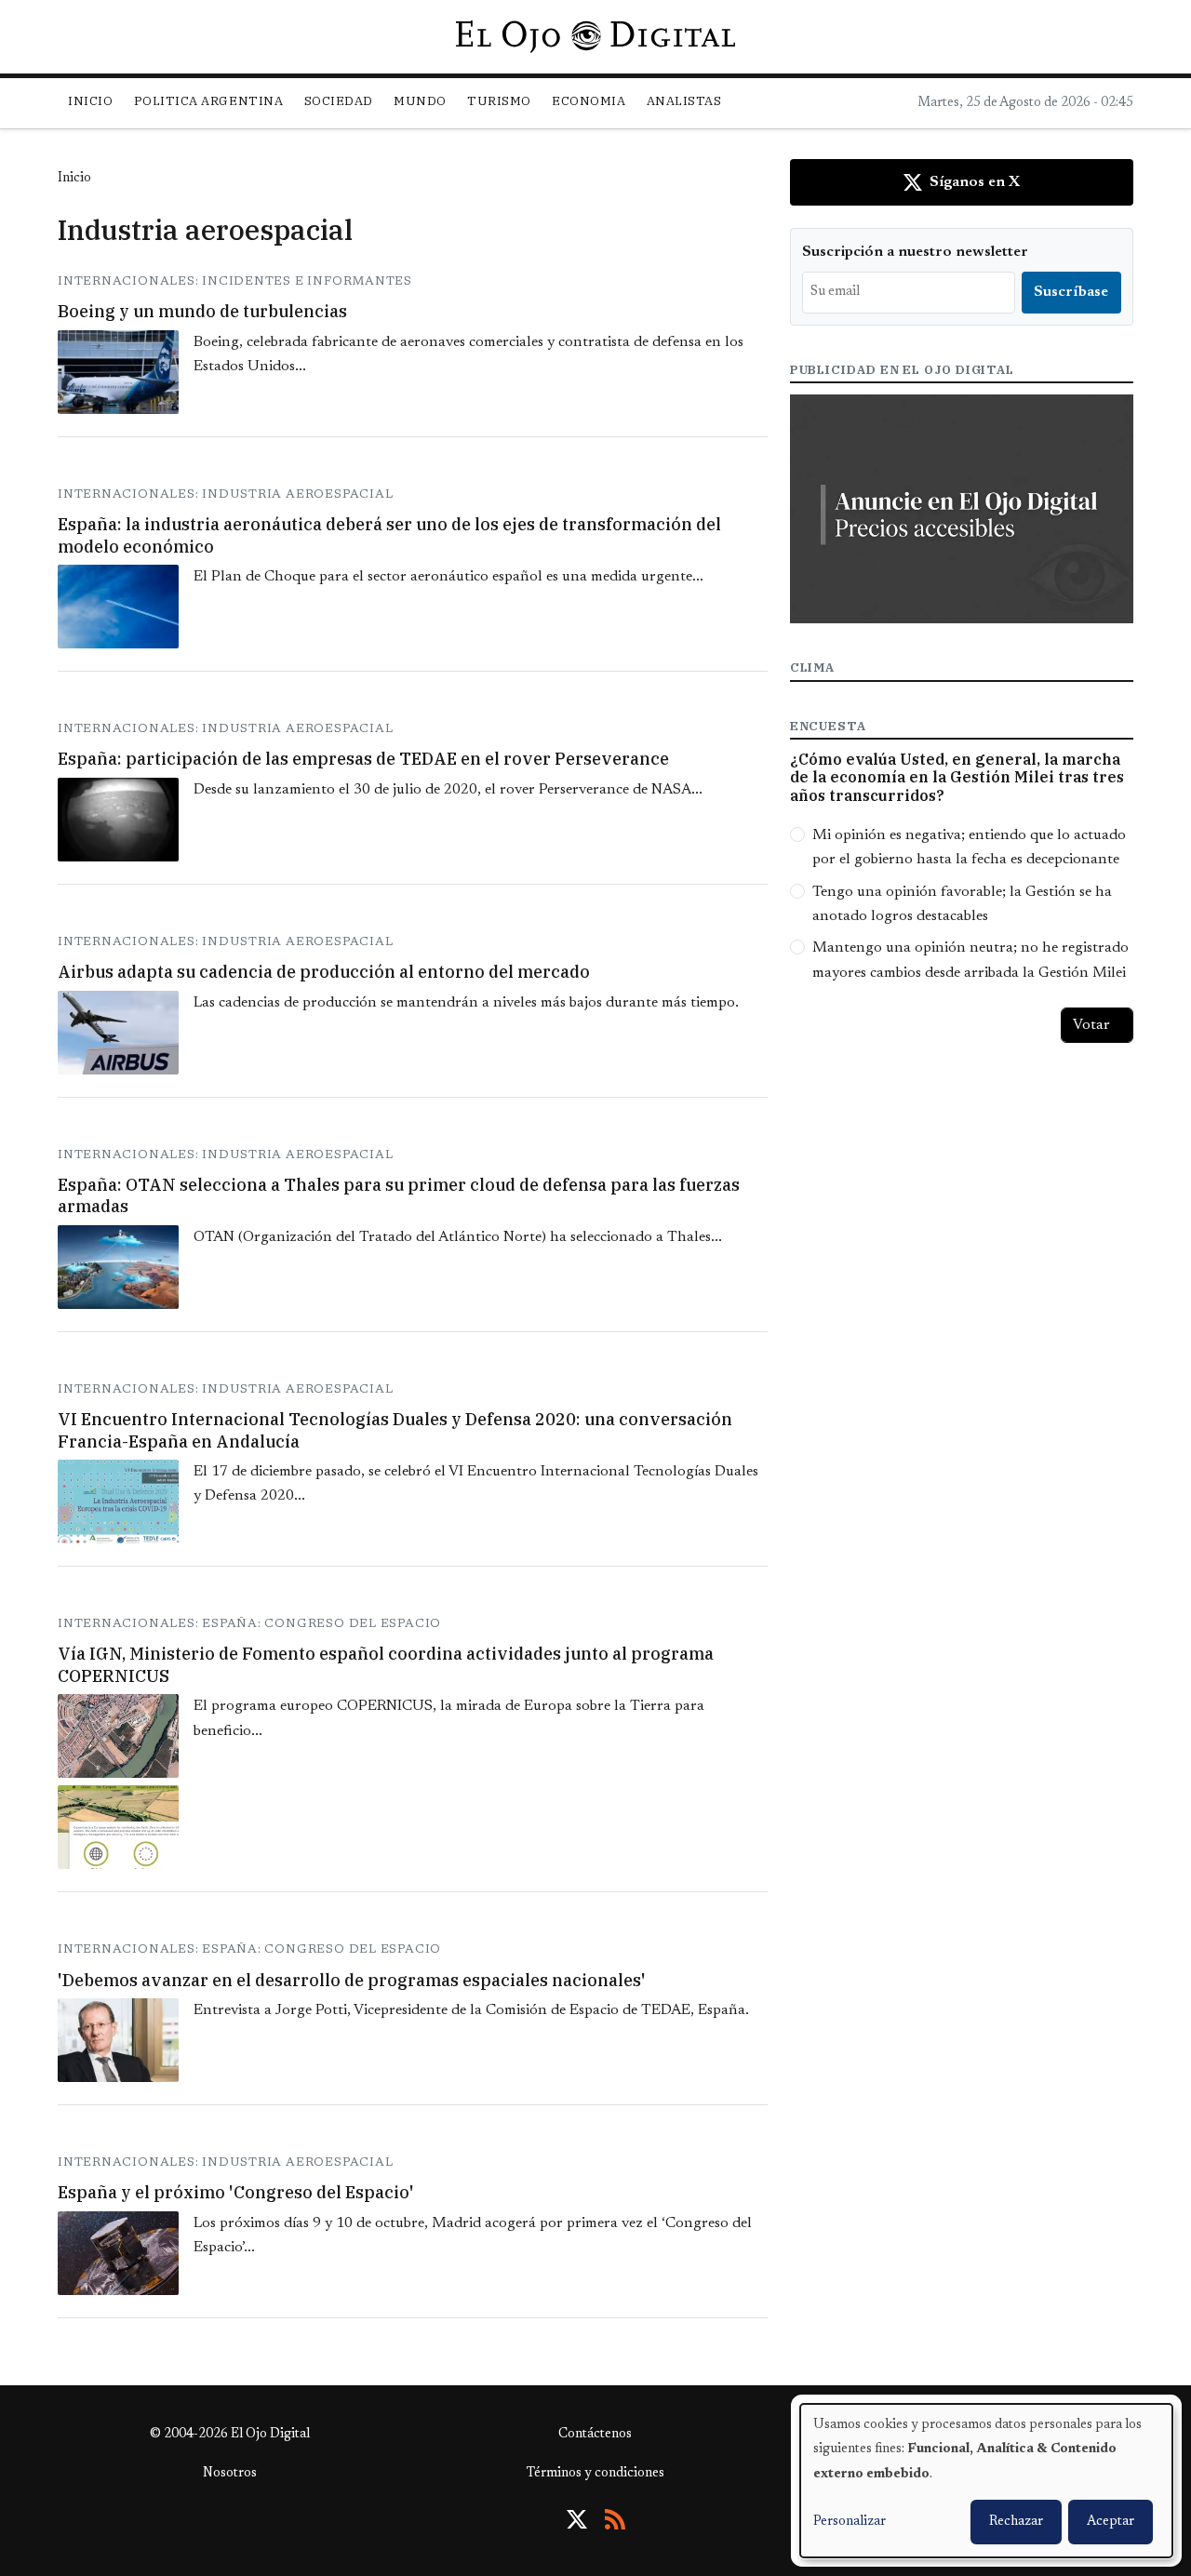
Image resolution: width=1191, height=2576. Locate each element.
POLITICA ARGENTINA (208, 101)
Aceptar (1111, 2522)
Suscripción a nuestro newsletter (915, 252)
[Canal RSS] (615, 2519)
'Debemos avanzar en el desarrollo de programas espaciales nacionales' (352, 1980)
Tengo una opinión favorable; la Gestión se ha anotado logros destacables (962, 904)
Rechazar (1016, 2522)
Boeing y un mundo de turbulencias (202, 311)
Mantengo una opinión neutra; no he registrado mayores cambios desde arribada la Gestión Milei (970, 960)
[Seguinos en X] (577, 2519)
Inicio (90, 101)
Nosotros (230, 2474)
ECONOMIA (589, 101)
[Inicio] (595, 36)
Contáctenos (595, 2435)
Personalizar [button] (850, 2522)
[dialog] (986, 2481)
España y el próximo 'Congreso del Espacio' (236, 2192)
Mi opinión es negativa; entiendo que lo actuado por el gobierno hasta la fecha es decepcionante (969, 848)
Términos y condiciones (595, 2474)
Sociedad (339, 101)
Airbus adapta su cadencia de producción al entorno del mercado (324, 972)
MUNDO (420, 101)
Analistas (684, 101)
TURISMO (499, 101)
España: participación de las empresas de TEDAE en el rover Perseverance (363, 759)
